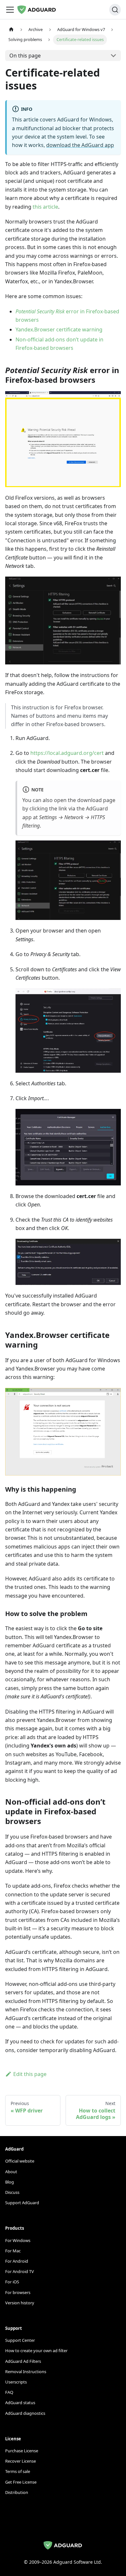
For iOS (12, 2282)
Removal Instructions (26, 2372)
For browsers (18, 2292)
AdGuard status (20, 2403)
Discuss (12, 2192)
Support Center (20, 2340)
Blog (10, 2182)
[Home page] (11, 30)
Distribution (17, 2492)
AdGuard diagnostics (25, 2413)
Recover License (21, 2461)
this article (45, 207)
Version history (20, 2303)
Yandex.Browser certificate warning (59, 329)
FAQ (9, 2392)
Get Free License (21, 2482)
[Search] (115, 10)
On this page (25, 56)
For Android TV (20, 2271)
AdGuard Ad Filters (23, 2361)
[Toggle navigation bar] (10, 10)
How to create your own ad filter (36, 2351)
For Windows (18, 2240)
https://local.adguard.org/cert (67, 753)
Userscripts (16, 2382)
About (11, 2172)
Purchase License (22, 2451)
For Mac (13, 2251)
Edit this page (30, 2074)
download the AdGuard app (80, 145)
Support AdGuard (22, 2203)
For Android (17, 2261)
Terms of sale (18, 2471)
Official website (20, 2161)
